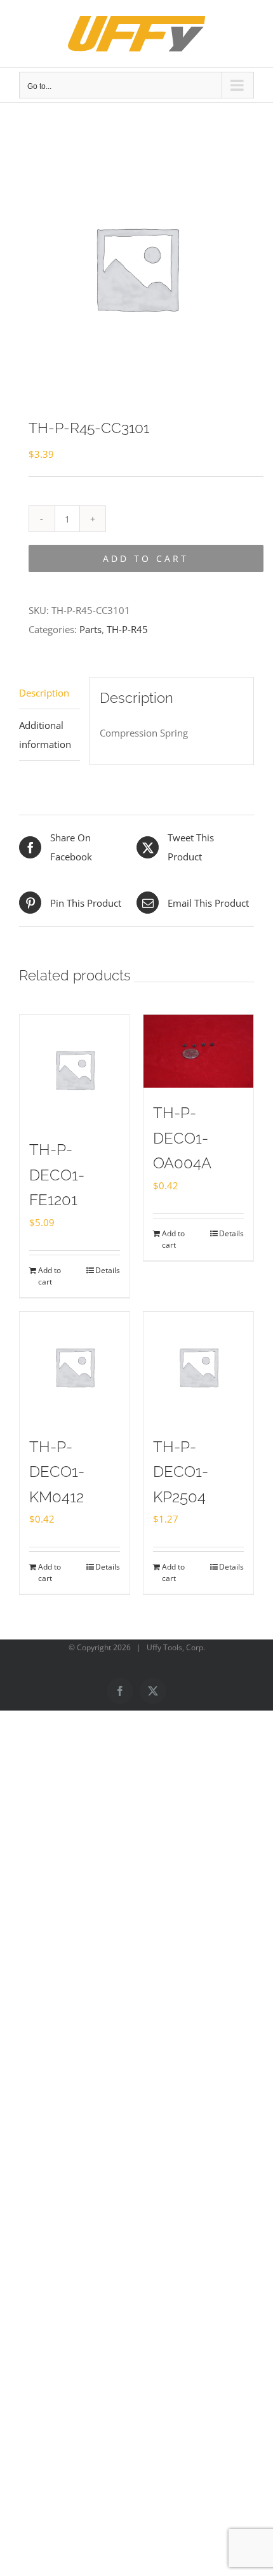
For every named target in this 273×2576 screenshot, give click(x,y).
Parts (90, 629)
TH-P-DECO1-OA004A (182, 1138)
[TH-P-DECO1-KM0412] (75, 1367)
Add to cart (146, 558)
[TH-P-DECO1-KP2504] (198, 1367)
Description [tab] (44, 693)
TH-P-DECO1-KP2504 (181, 1472)
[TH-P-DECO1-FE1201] (75, 1070)
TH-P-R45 (127, 629)
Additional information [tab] (45, 735)
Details (108, 1270)
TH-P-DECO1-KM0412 (57, 1472)
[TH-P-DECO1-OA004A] (198, 1051)
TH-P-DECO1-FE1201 (57, 1175)
